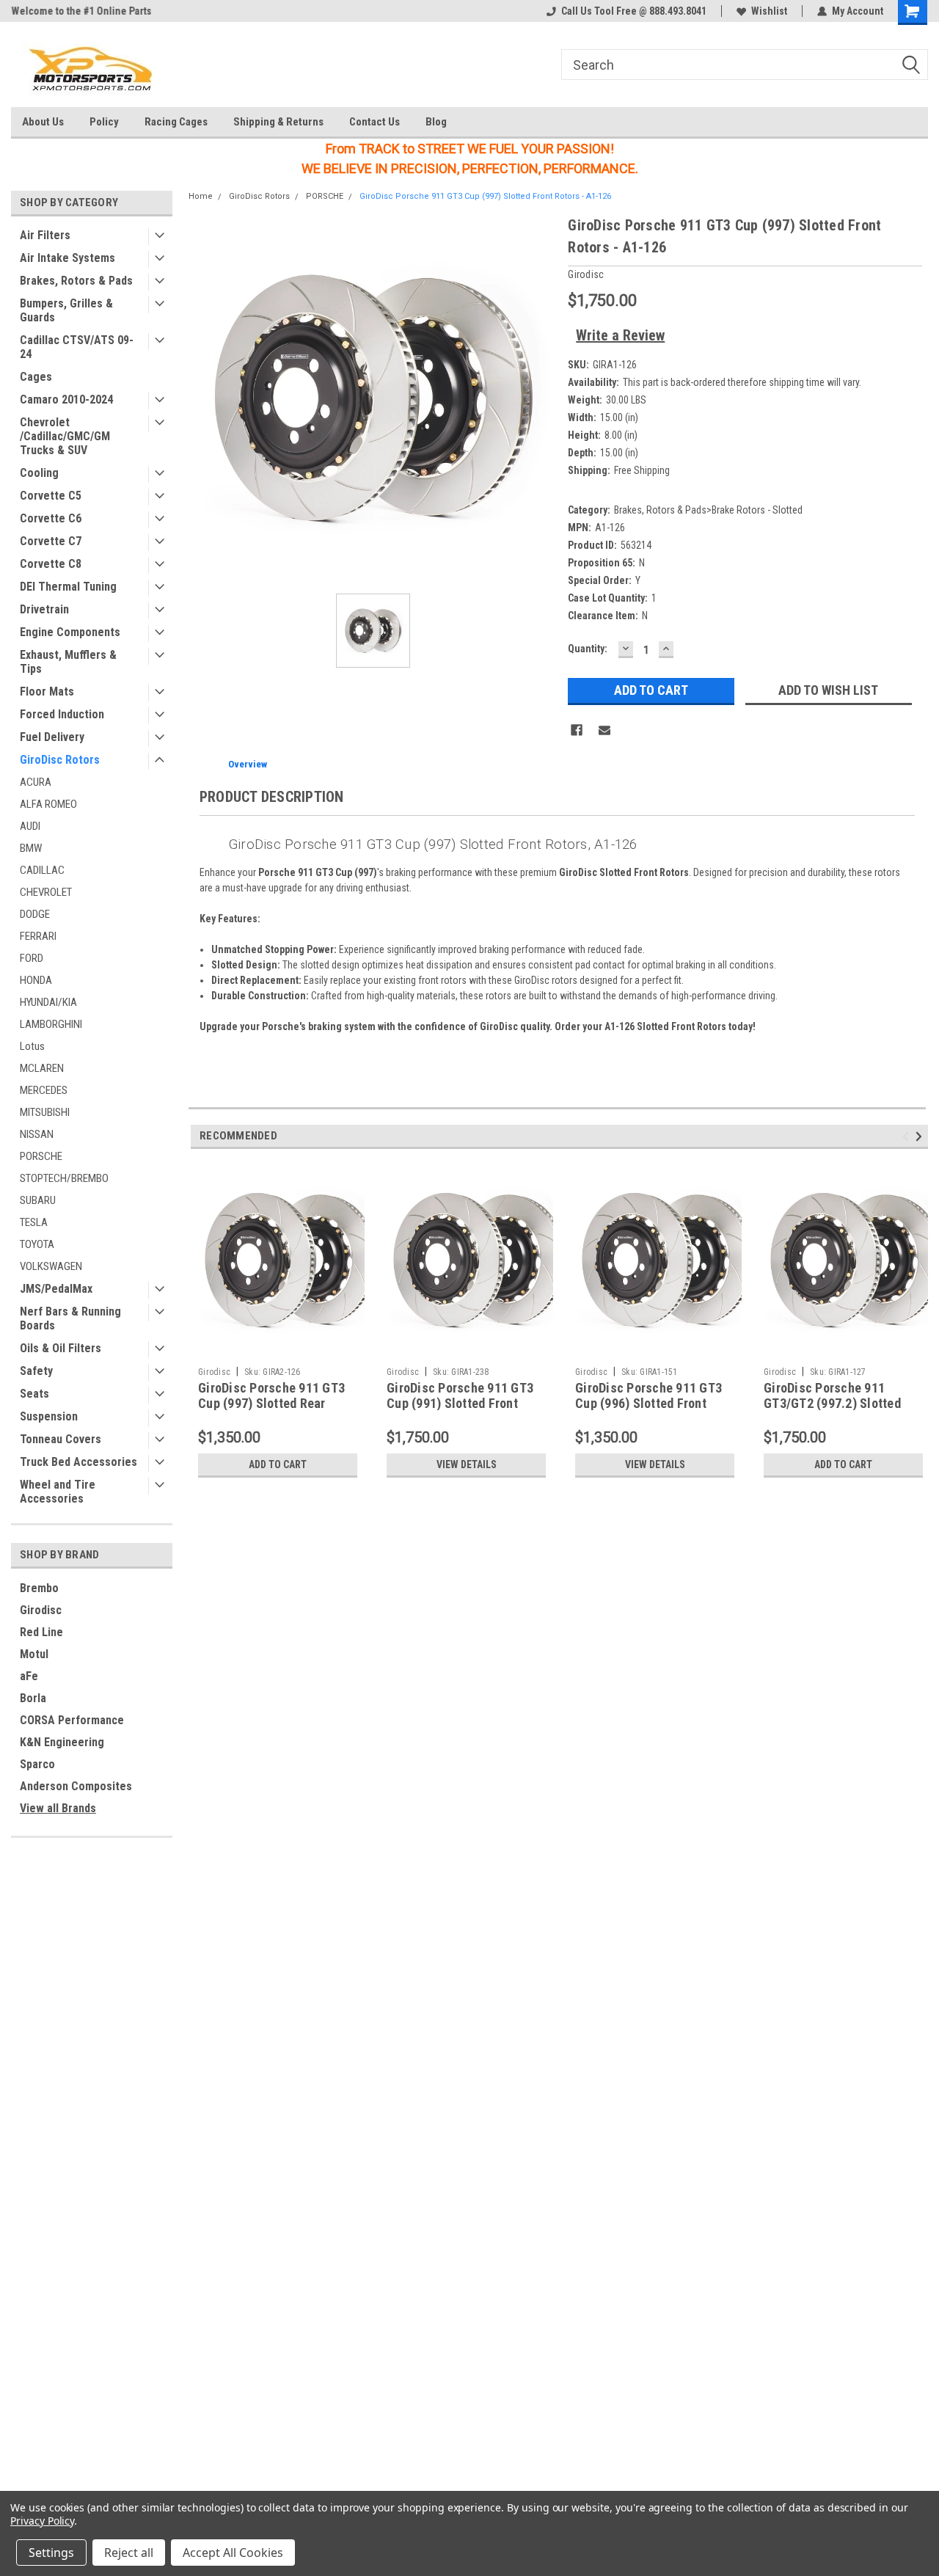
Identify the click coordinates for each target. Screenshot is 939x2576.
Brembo (39, 1588)
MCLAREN (42, 1068)
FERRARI (38, 936)
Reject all (129, 2553)
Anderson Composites (76, 1786)
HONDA (36, 980)
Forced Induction (62, 714)
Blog (436, 122)
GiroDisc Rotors (60, 760)
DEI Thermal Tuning (68, 587)
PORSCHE (41, 1156)
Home (201, 196)
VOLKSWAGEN (51, 1266)
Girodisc (41, 1610)
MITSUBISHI (45, 1112)
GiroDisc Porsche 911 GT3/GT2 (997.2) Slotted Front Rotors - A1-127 (832, 1403)
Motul (34, 1654)
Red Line (41, 1632)
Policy (104, 122)
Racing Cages (176, 122)
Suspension (49, 1416)
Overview (248, 764)
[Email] (604, 730)
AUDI (30, 826)
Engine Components (70, 632)
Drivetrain (44, 609)
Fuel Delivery (52, 737)
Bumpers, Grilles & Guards (66, 310)
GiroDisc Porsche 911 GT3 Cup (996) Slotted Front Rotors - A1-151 (648, 1403)
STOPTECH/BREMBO (64, 1178)
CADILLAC (42, 870)
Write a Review (620, 335)
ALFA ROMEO (48, 804)
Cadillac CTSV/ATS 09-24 (77, 347)
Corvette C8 (51, 564)
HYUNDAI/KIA (48, 1002)
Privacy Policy (42, 2521)
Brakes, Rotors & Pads (76, 281)
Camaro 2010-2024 (66, 399)
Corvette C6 (51, 518)
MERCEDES (44, 1090)
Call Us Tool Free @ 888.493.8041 (634, 11)
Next (921, 1137)
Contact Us (374, 122)
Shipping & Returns (278, 122)
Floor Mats (47, 692)
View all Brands (58, 1808)
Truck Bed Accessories (78, 1462)
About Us (43, 122)
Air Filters (45, 235)
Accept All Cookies (233, 2553)
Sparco (37, 1764)
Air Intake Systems (67, 258)
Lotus (32, 1046)
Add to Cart (278, 1464)
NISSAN (37, 1134)
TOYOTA (37, 1244)
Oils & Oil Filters (61, 1348)
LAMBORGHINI (51, 1024)
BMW (31, 848)
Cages (36, 377)
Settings (51, 2553)
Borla (33, 1698)
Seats (34, 1394)
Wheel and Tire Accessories (58, 1492)
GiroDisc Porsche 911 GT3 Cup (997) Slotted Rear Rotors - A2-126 (271, 1403)
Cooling (39, 473)
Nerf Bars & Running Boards (70, 1318)
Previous (908, 1137)
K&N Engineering (62, 1742)
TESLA (34, 1222)
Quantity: (588, 649)
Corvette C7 (51, 541)
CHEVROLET (46, 892)
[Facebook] (577, 730)
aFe (29, 1676)
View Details (467, 1464)
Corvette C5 (51, 496)
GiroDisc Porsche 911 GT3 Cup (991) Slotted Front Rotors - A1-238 (460, 1403)
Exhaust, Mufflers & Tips (68, 662)
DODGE (35, 914)
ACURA (36, 782)
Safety (36, 1371)
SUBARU (38, 1200)
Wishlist (769, 11)
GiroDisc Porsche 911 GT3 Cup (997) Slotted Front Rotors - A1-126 (485, 196)
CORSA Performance (72, 1720)
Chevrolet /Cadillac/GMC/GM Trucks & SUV (65, 436)
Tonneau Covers (61, 1439)
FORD (32, 958)
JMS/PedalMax (56, 1289)
